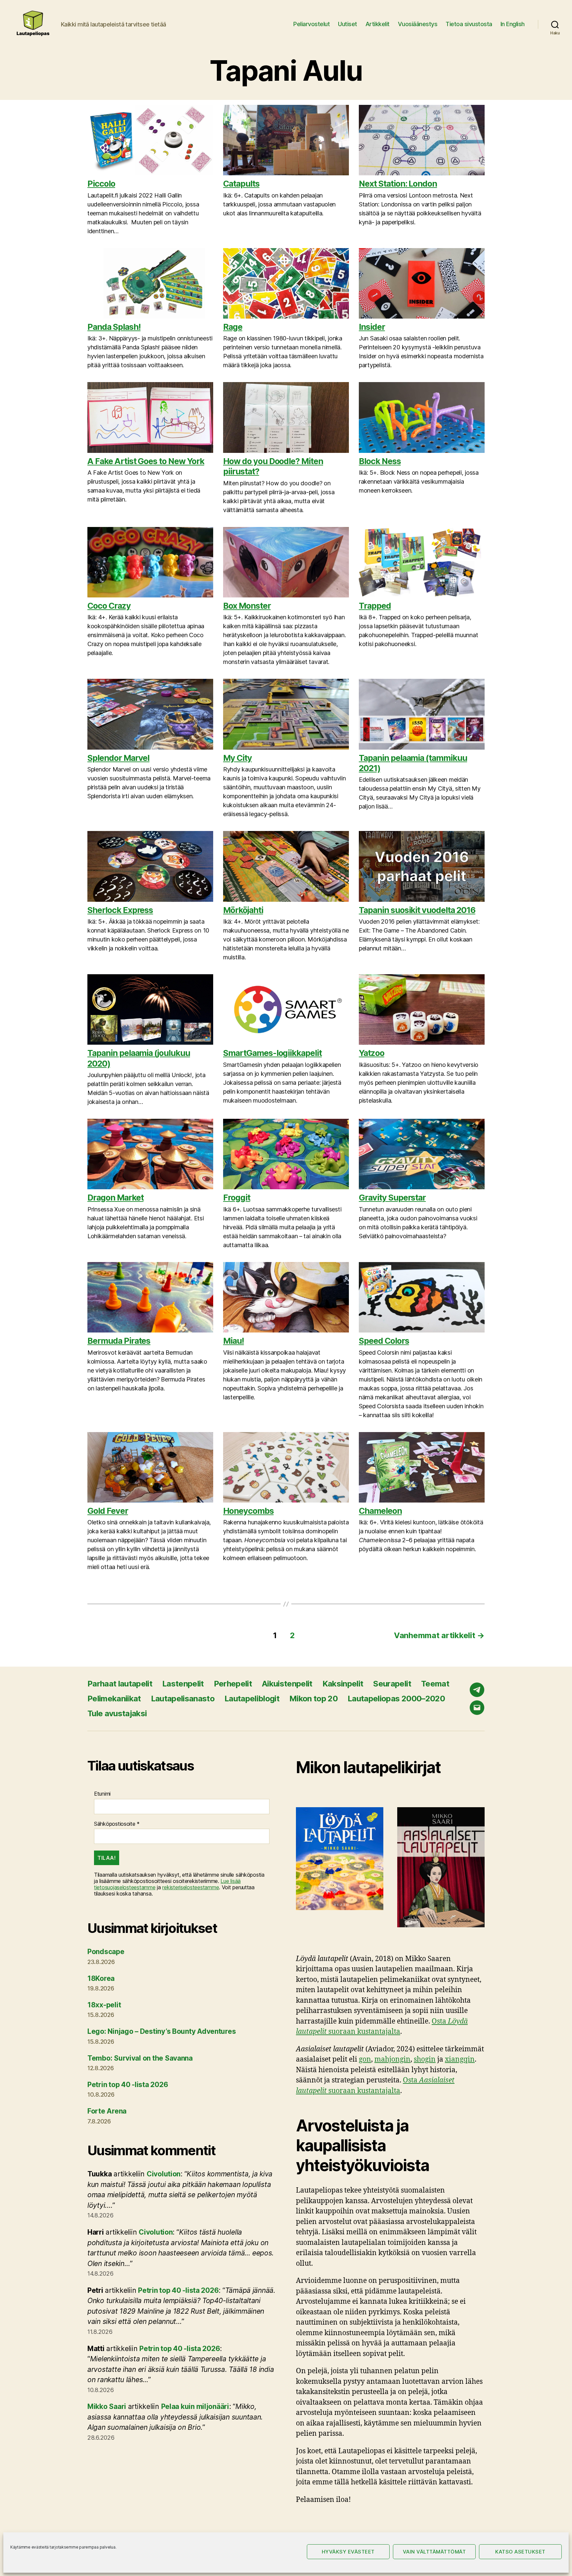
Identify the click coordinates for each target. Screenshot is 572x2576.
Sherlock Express (120, 910)
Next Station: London (398, 184)
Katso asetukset (520, 2552)
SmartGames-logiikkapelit (272, 1053)
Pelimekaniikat (114, 1699)
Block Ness (380, 461)
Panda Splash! (114, 327)
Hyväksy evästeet (348, 2552)
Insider (372, 327)
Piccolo (101, 184)
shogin (425, 2059)
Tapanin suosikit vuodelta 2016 (417, 910)
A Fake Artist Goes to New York (146, 461)
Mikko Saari (107, 2406)
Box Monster (247, 606)
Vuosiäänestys (418, 24)
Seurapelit (392, 1684)
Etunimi (102, 1794)
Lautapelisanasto (183, 1699)
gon (365, 2059)
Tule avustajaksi (117, 1713)
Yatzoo (372, 1053)
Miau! (234, 1341)
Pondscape (106, 1952)
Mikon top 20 (313, 1699)
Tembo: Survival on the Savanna (140, 2058)
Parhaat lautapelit (120, 1684)
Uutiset (348, 24)
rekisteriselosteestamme (191, 1887)
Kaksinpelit (343, 1684)
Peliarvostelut (311, 24)
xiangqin (460, 2059)
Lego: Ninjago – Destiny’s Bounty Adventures (162, 2031)
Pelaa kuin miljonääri (195, 2406)
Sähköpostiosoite (117, 1824)
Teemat (435, 1684)
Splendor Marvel (118, 758)
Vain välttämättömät (434, 2552)
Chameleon (380, 1511)
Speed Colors (384, 1341)
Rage (233, 327)
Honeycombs (248, 1511)
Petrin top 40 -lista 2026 (128, 2085)
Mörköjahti (243, 910)
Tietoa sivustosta (469, 24)
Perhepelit (233, 1684)
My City (238, 758)
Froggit (237, 1198)
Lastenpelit (183, 1684)
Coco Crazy (109, 606)
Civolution (164, 2174)
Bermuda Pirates (119, 1341)
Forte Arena (107, 2111)
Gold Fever (108, 1511)
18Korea (101, 1978)
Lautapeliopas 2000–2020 (396, 1699)
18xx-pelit (104, 2005)
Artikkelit (378, 24)
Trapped (375, 606)
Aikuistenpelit (287, 1684)
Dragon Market (116, 1198)
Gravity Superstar (392, 1198)
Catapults (241, 184)
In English (513, 24)
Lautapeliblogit (252, 1699)
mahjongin (392, 2059)
